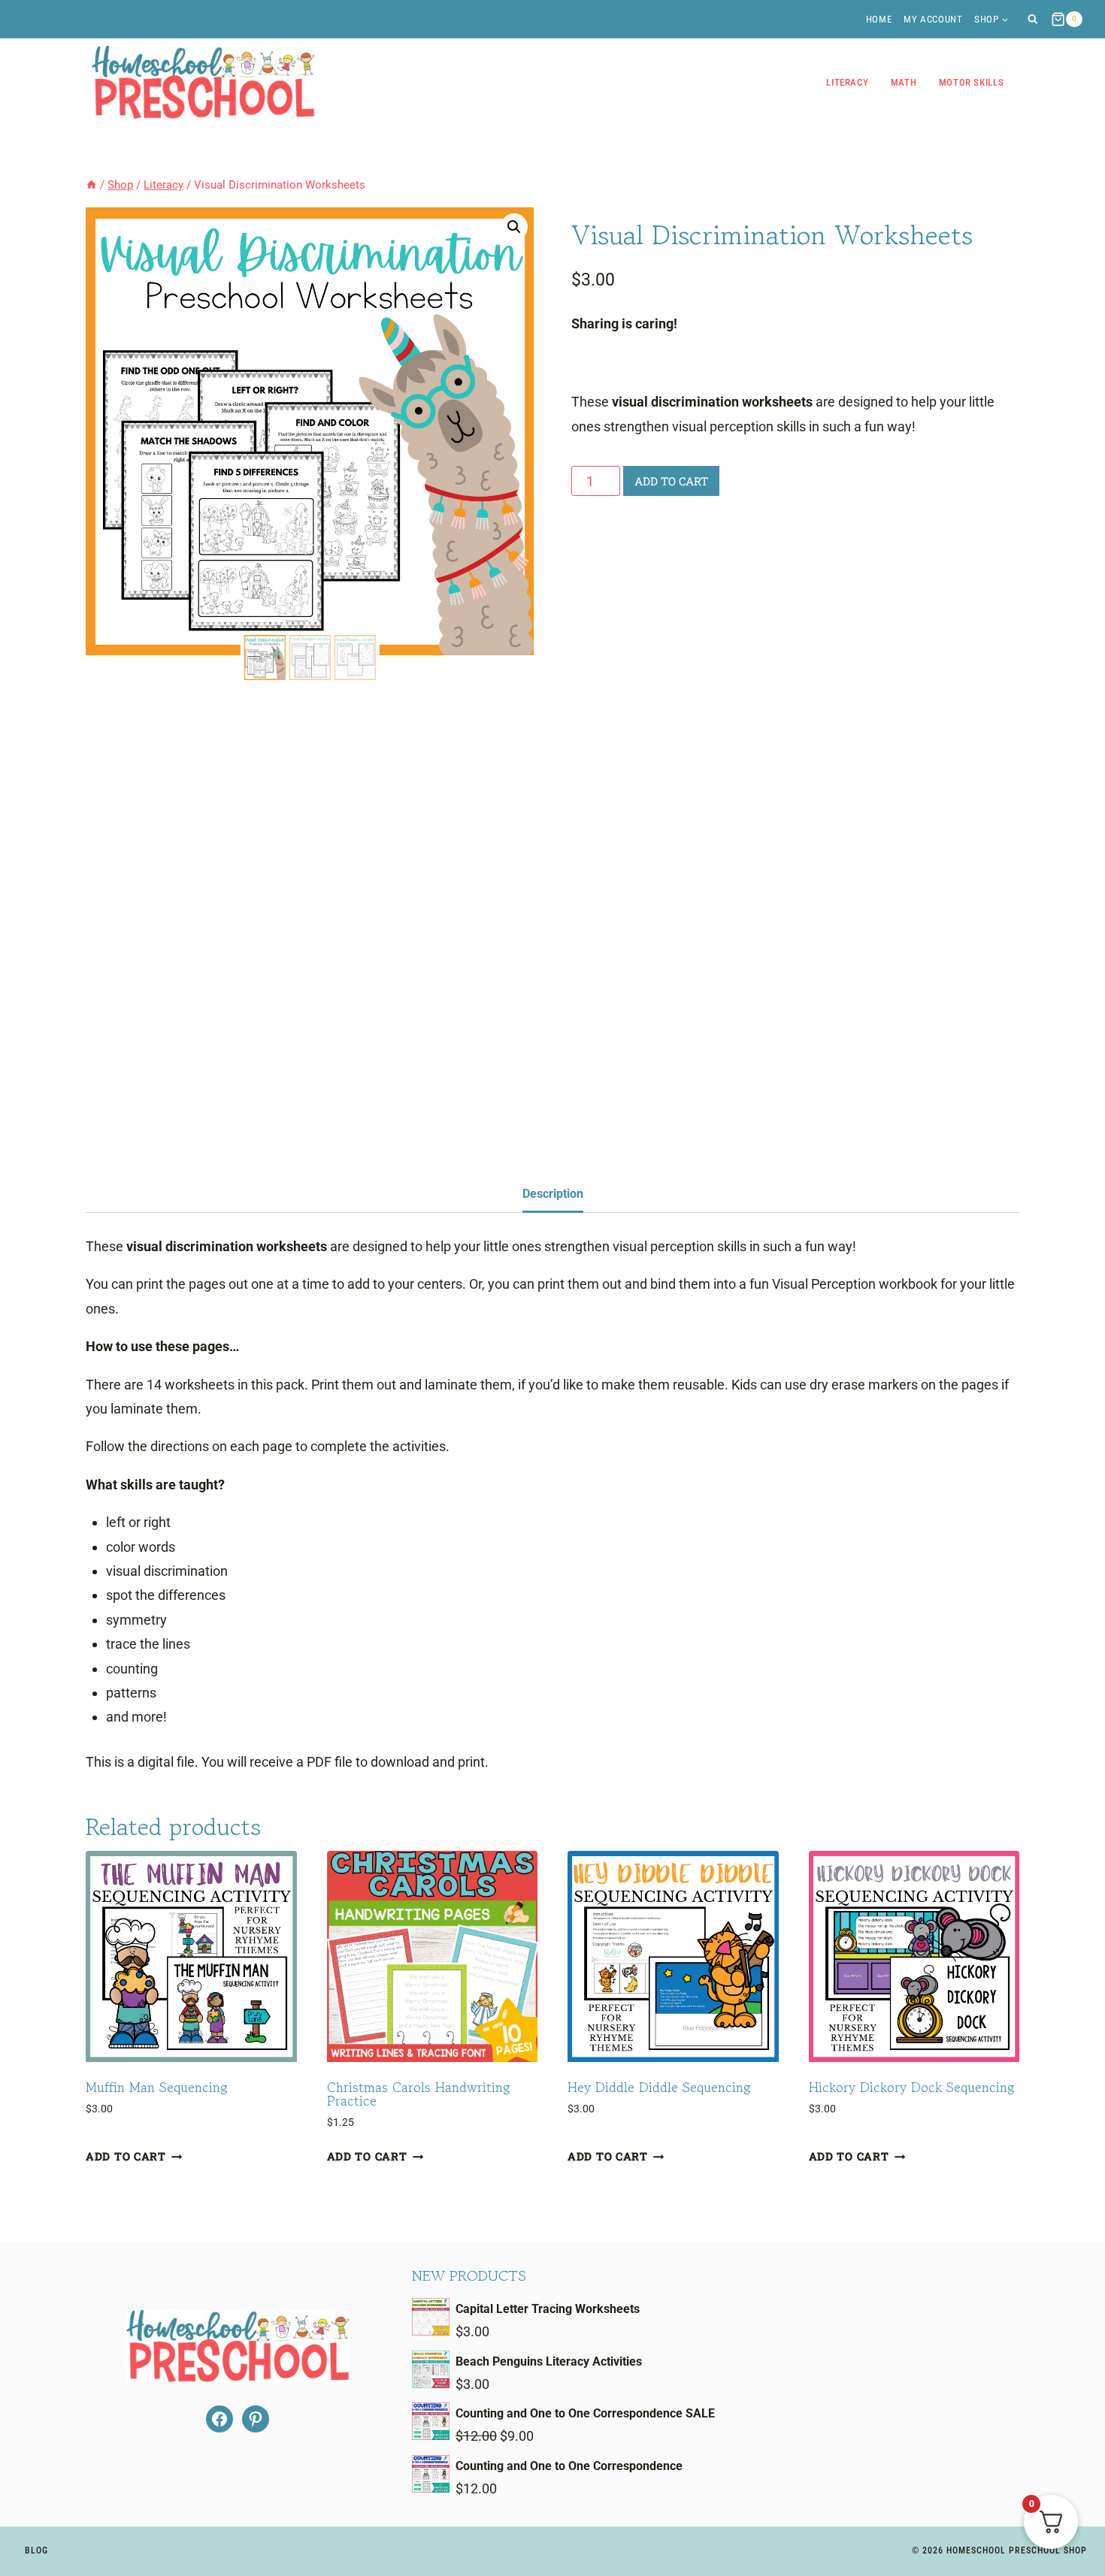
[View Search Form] (1032, 19)
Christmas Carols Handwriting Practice (419, 2094)
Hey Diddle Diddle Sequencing (659, 2087)
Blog (36, 2550)
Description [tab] (553, 1194)
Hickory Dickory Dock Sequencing (912, 2087)
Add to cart (671, 481)
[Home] (91, 185)
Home (879, 19)
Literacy (847, 82)
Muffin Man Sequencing (157, 2087)
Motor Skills (972, 82)
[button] (514, 227)
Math (904, 82)
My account (933, 19)
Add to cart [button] (126, 2157)
